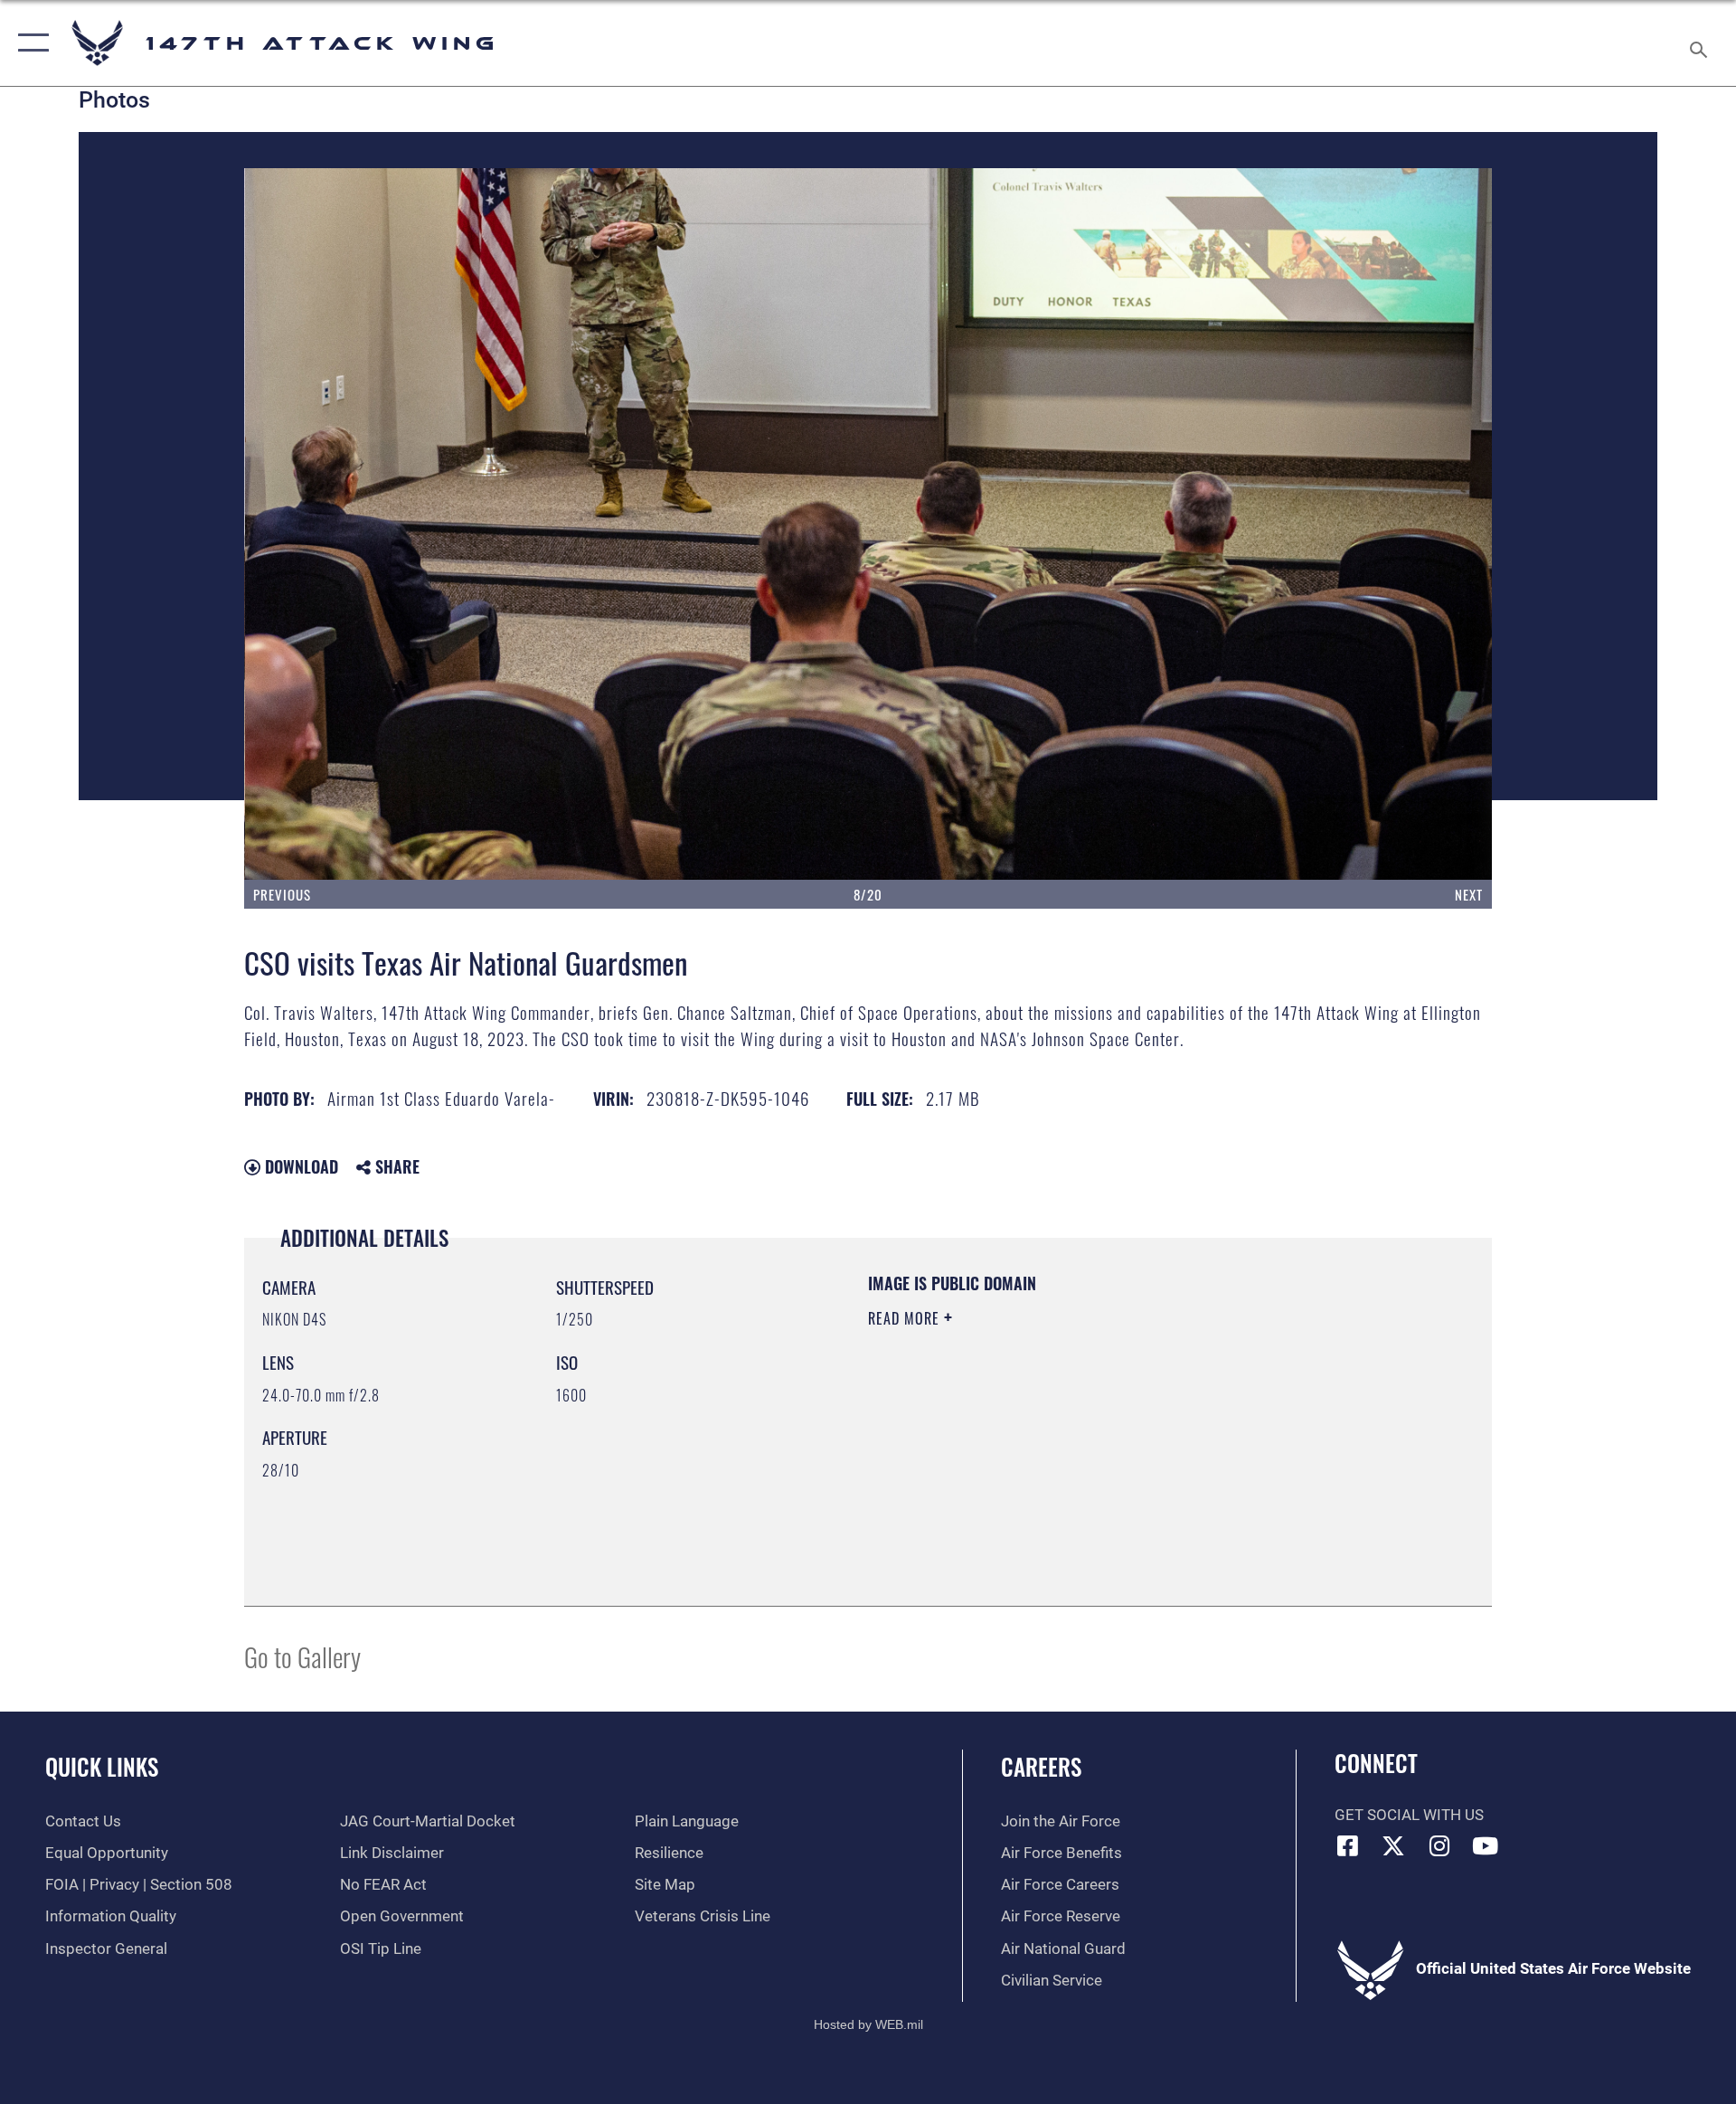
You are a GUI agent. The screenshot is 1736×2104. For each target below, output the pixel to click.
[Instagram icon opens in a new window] (1439, 1845)
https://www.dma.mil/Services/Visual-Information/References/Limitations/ (1080, 1433)
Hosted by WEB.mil (868, 2024)
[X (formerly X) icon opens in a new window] (1393, 1845)
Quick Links (102, 1766)
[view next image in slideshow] (1367, 524)
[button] (29, 43)
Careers (1041, 1766)
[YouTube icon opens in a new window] (1486, 1845)
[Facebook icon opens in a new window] (1348, 1845)
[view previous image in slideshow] (369, 524)
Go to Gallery (302, 1656)
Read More (906, 1318)
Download (299, 1166)
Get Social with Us (1409, 1815)
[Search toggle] (1700, 43)
